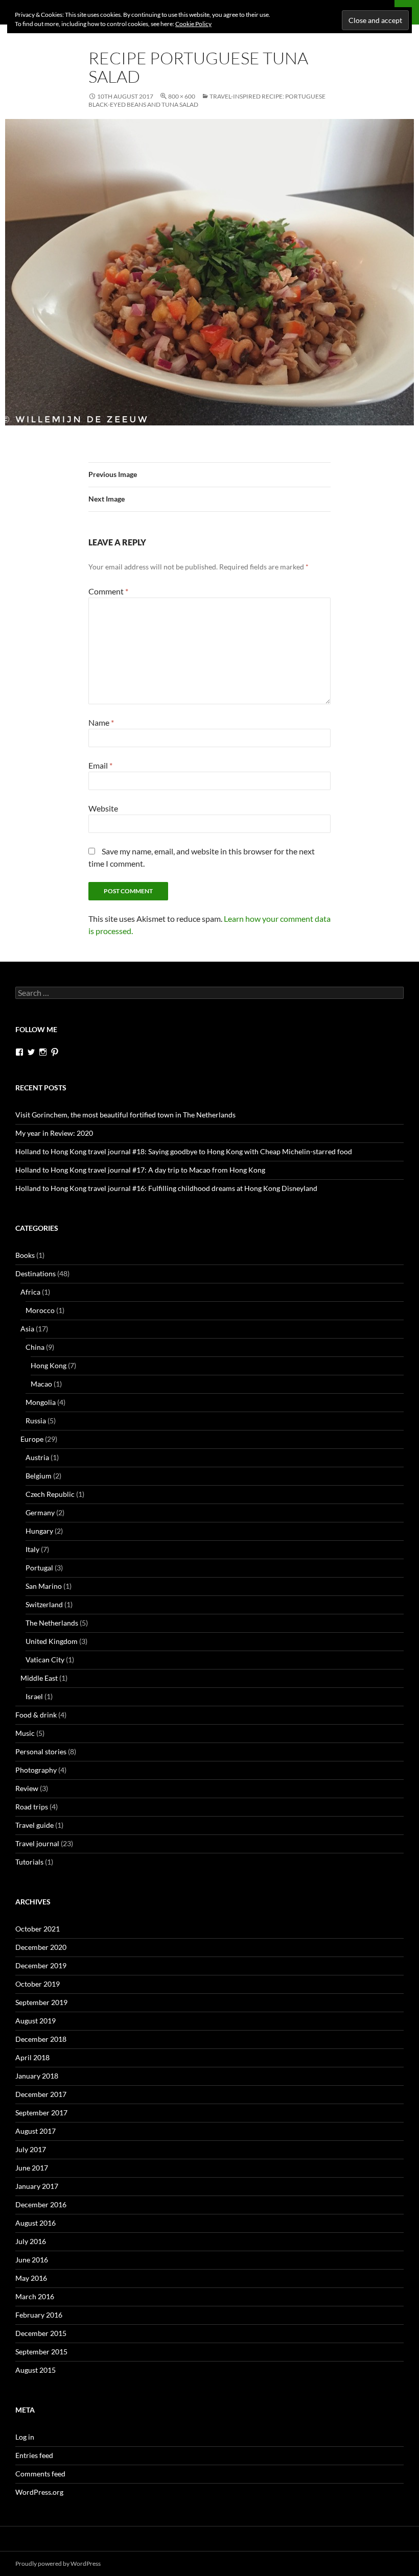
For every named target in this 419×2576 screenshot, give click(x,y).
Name (101, 722)
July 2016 (31, 2241)
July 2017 (31, 2149)
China (35, 1347)
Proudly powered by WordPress (58, 2563)
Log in (25, 2437)
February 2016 (39, 2315)
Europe (32, 1439)
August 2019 (36, 2021)
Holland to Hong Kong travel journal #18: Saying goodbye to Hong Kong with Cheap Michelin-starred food (184, 1151)
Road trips (32, 1807)
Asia (27, 1329)
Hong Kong (49, 1365)
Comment (108, 591)
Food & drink (36, 1715)
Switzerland (44, 1604)
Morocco (40, 1310)
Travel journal (37, 1843)
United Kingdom (52, 1641)
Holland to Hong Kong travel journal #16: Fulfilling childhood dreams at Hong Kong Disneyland (166, 1188)
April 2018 (32, 2057)
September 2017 (41, 2113)
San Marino (44, 1586)
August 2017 (36, 2131)
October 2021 (38, 1929)
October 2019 (38, 1984)
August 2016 (36, 2223)
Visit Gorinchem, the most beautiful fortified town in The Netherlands (125, 1115)
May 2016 (31, 2278)
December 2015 (41, 2333)
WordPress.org (39, 2492)
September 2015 (41, 2352)
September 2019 (41, 2002)
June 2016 (32, 2260)
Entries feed (34, 2455)
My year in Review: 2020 (54, 1133)
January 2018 (37, 2076)
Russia (36, 1421)
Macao (41, 1384)
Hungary (39, 1531)
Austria (37, 1457)
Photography (36, 1770)
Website (103, 808)
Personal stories (41, 1751)
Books (25, 1255)
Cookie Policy (193, 24)
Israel (34, 1696)
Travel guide (34, 1825)
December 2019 (41, 1965)
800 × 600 (182, 96)
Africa (30, 1292)
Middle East (39, 1678)
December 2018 (41, 2039)
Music (25, 1733)
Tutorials (29, 1862)
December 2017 (41, 2094)
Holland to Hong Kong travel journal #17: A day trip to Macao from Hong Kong (140, 1170)
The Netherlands (52, 1623)
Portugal (39, 1568)
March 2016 (35, 2296)
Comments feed (40, 2474)
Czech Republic (50, 1494)
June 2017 (32, 2168)
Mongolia (41, 1402)
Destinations (36, 1273)
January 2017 (37, 2186)
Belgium (39, 1476)
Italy (32, 1549)
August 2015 (36, 2370)
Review (27, 1788)
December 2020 (41, 1947)
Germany (40, 1512)
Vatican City (45, 1660)
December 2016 (41, 2204)
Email (100, 765)
